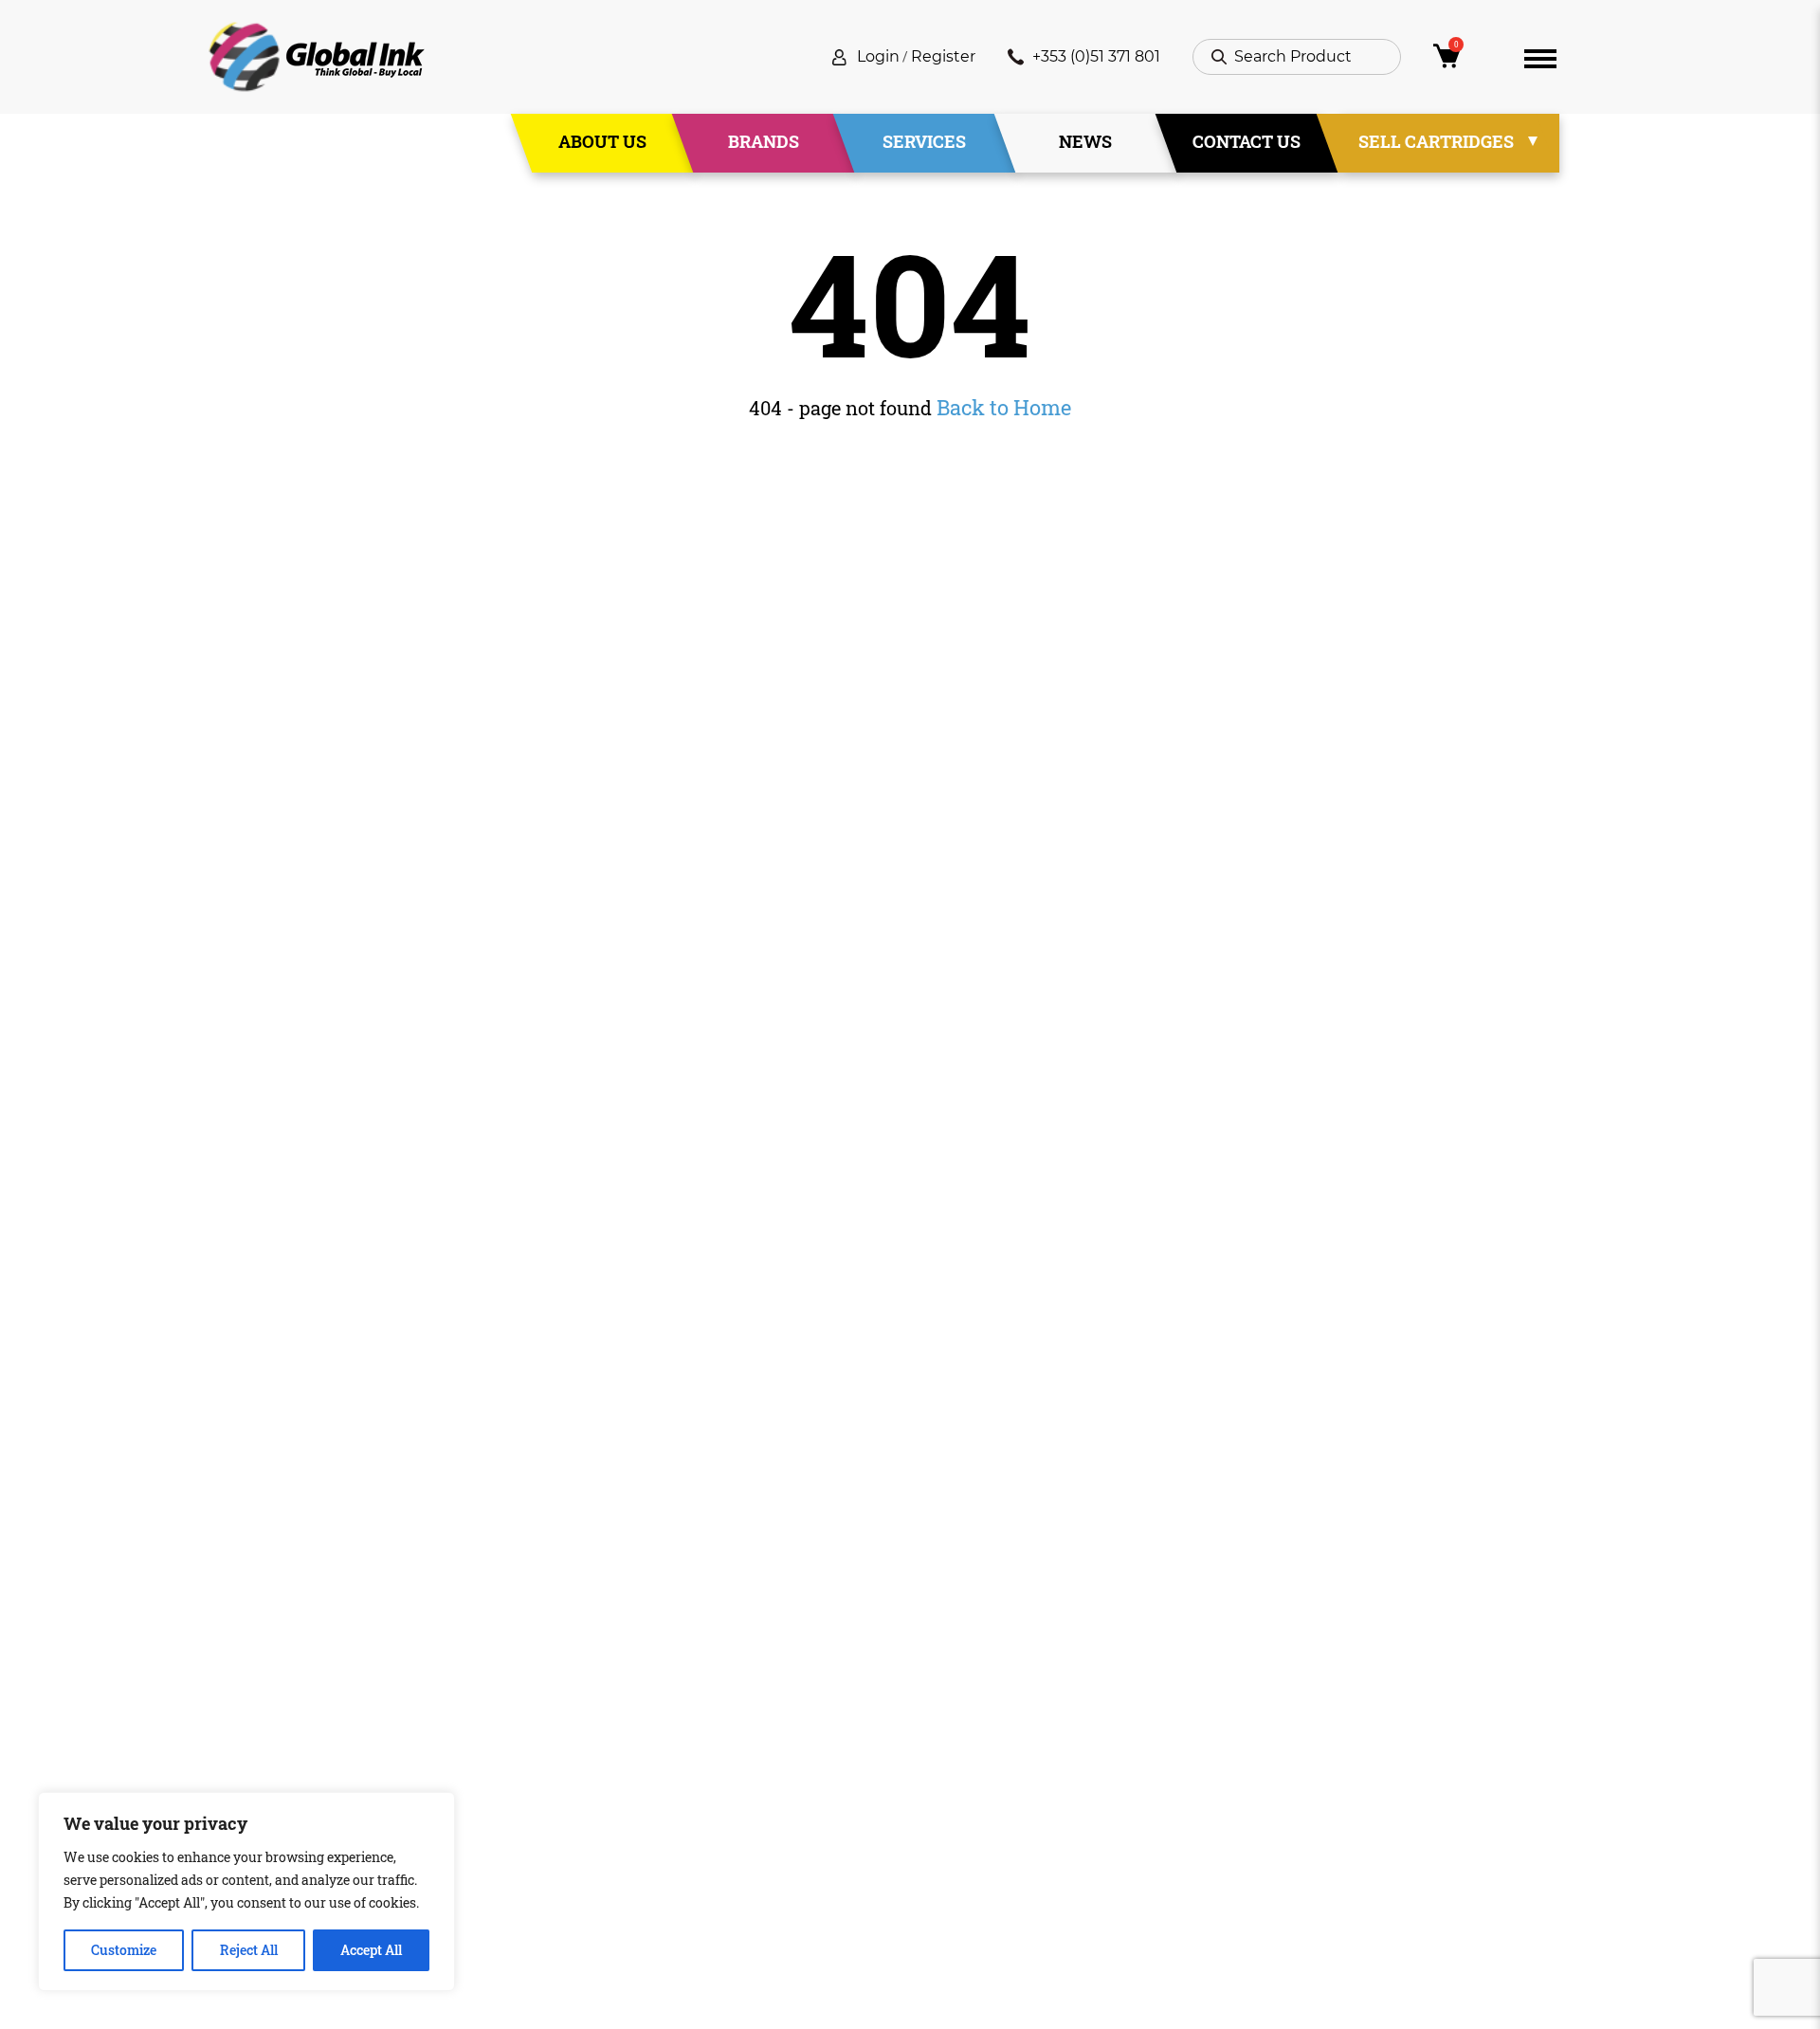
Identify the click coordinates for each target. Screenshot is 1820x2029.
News (1085, 141)
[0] (1463, 61)
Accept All (371, 1950)
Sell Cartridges (1436, 141)
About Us (602, 141)
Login (878, 56)
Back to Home (1004, 407)
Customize (124, 1950)
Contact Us (1247, 141)
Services (924, 141)
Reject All (249, 1950)
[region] (246, 1892)
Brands (764, 141)
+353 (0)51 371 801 (1096, 56)
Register (943, 56)
